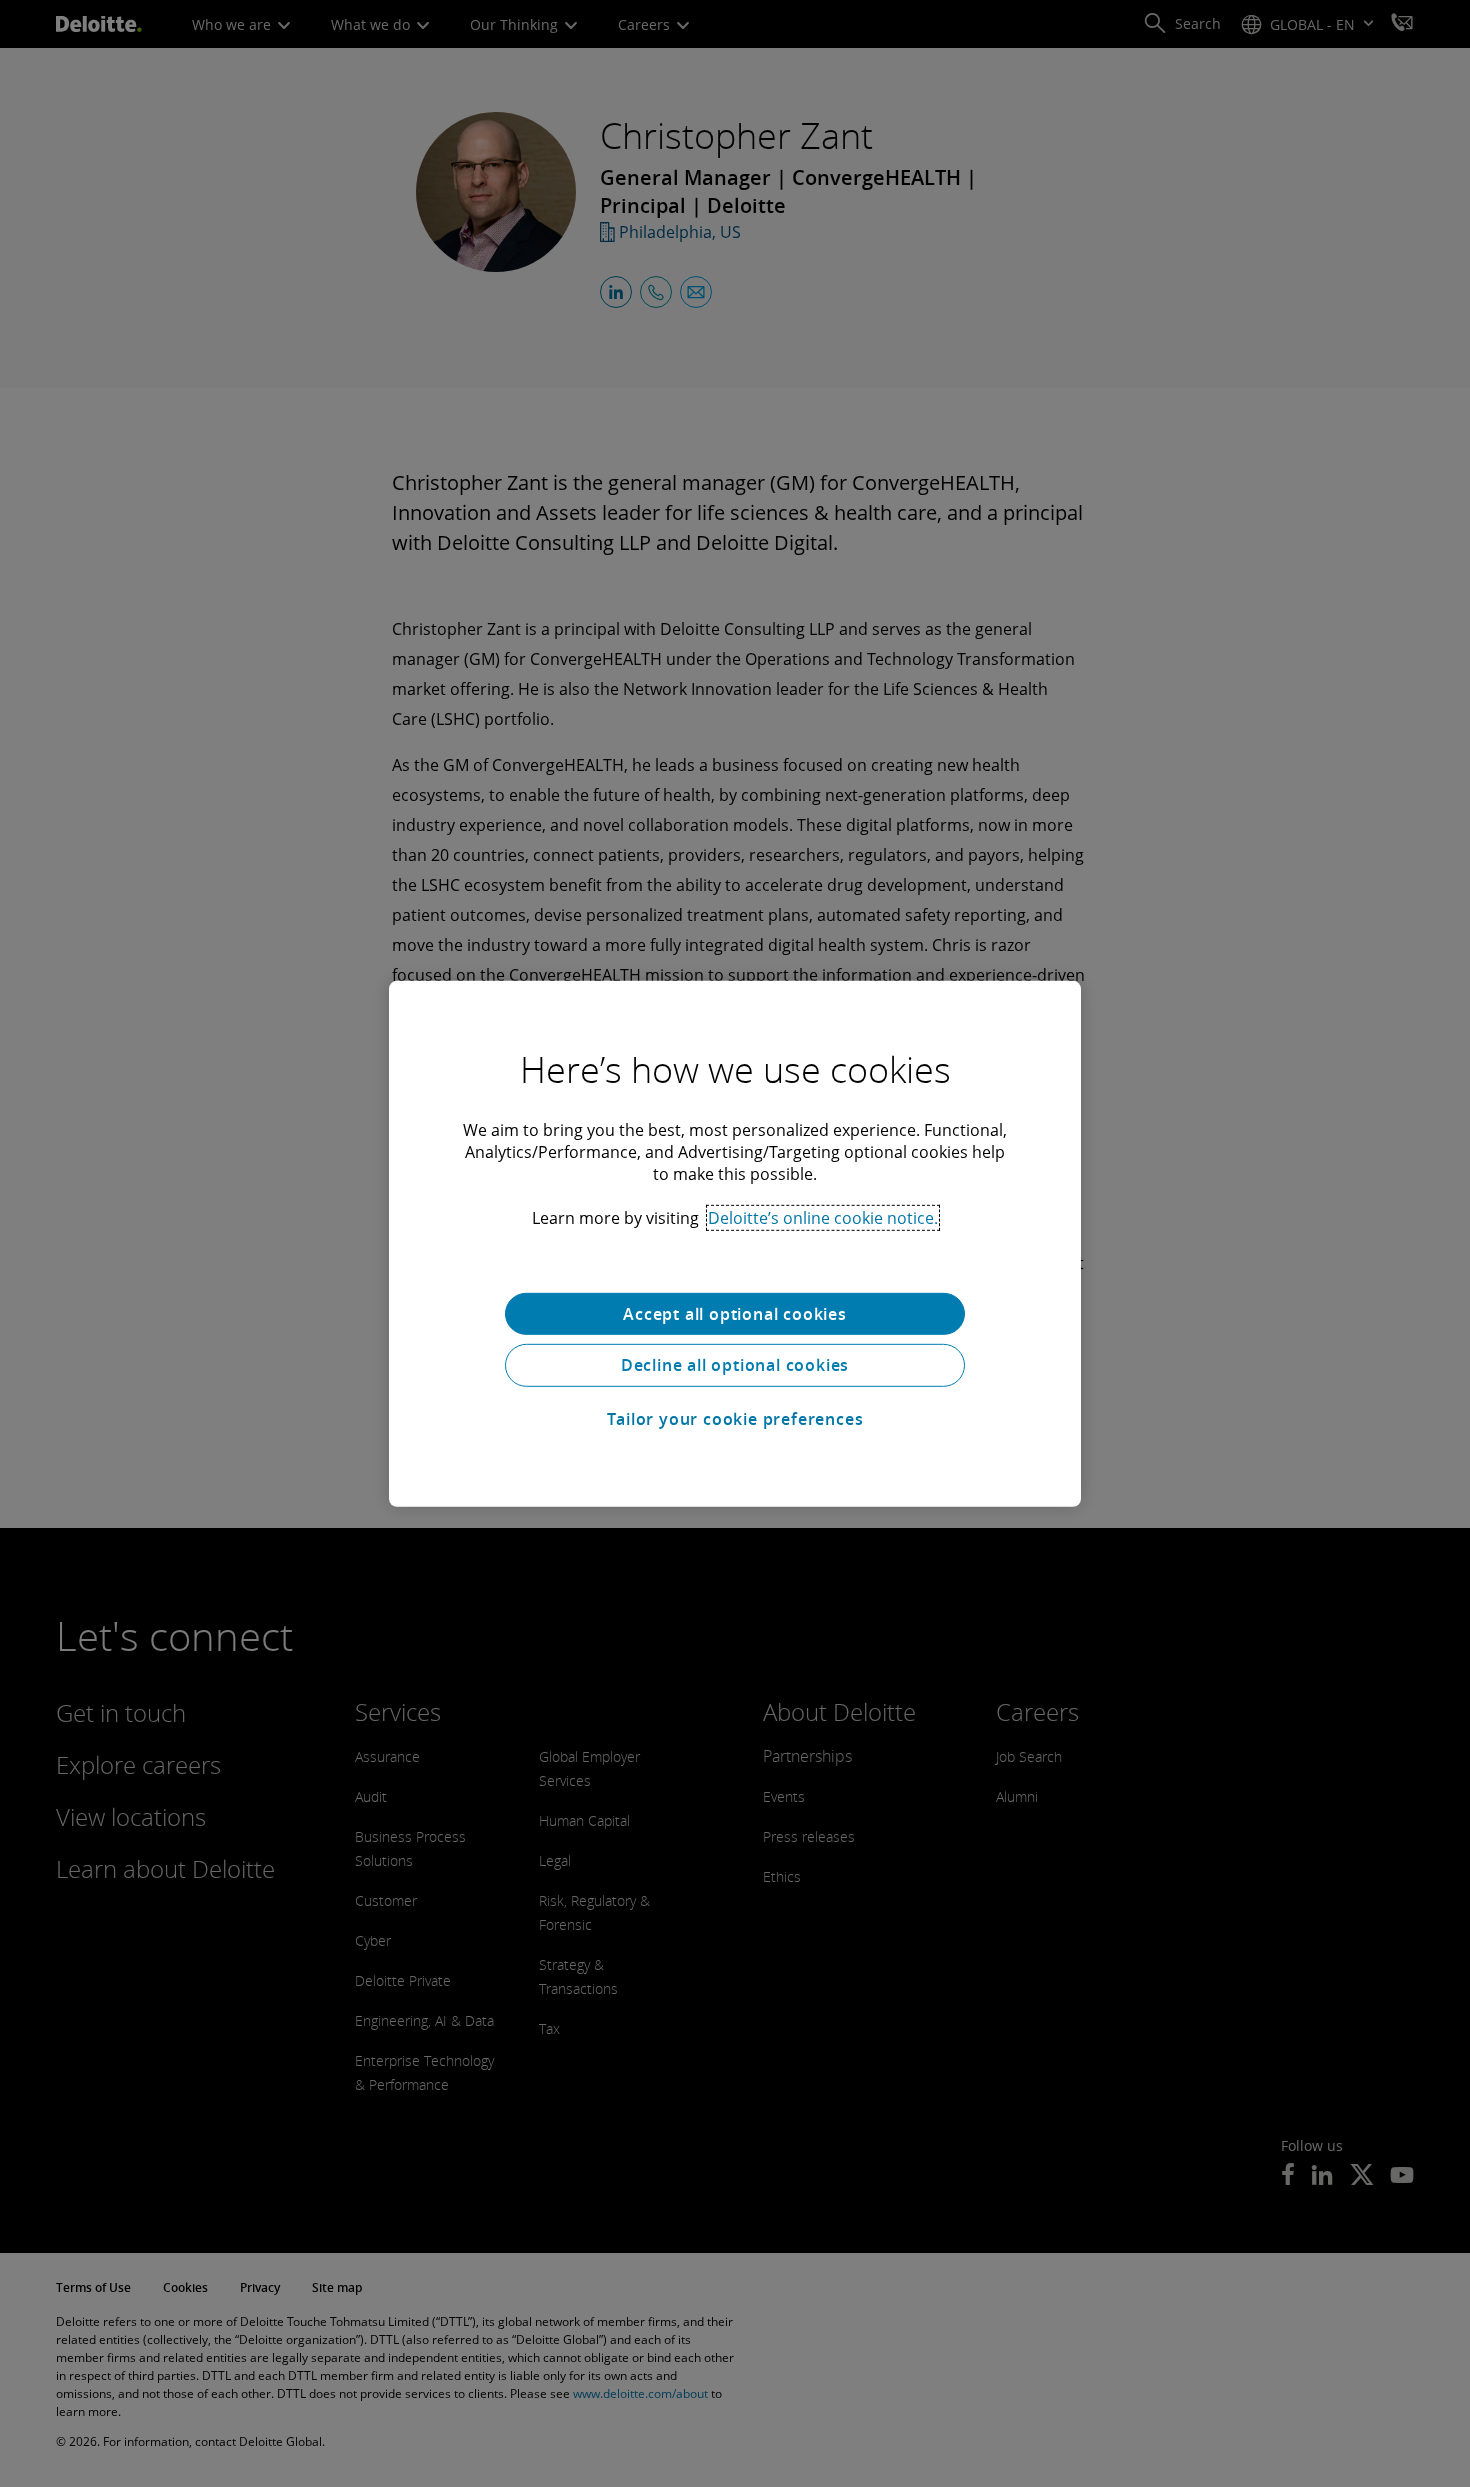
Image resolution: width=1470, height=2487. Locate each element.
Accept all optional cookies (735, 1313)
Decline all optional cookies (735, 1365)
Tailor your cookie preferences (735, 1419)
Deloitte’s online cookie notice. (823, 1217)
